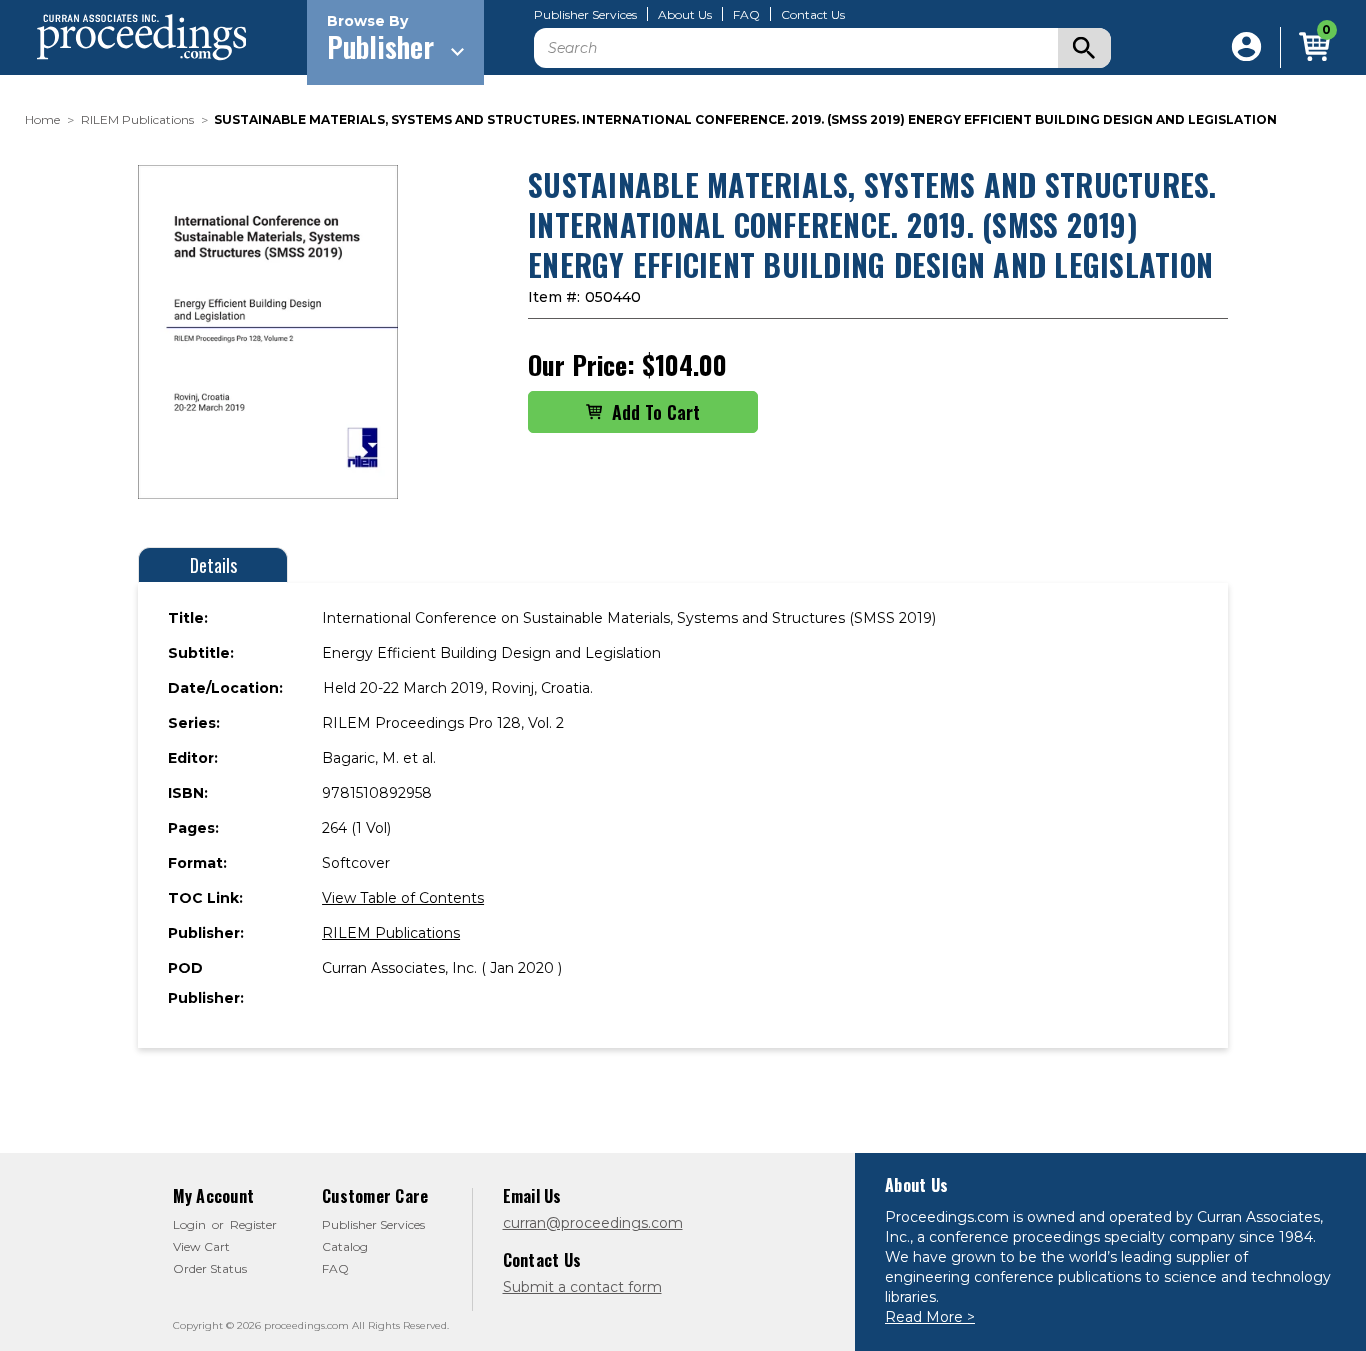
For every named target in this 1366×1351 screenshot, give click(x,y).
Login (189, 1224)
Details (213, 565)
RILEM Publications (391, 933)
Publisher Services (585, 15)
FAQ (746, 15)
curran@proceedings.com (593, 1223)
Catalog (345, 1246)
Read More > (930, 1317)
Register (253, 1224)
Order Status (210, 1268)
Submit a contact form (582, 1287)
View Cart (201, 1246)
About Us (685, 15)
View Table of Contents (403, 898)
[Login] (1246, 47)
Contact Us (813, 15)
